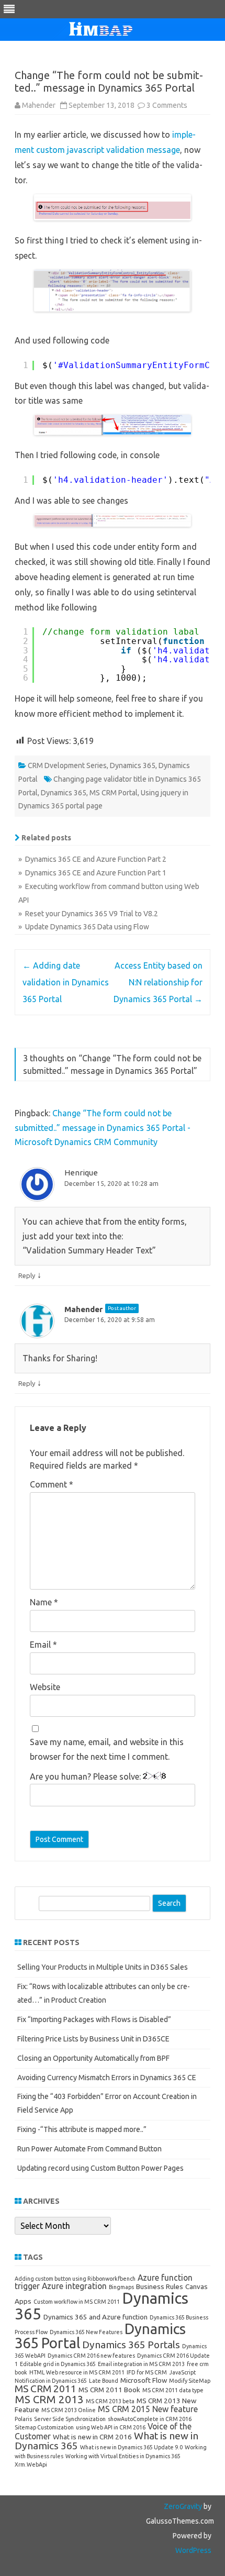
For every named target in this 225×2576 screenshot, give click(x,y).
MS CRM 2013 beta (110, 2401)
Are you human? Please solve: (86, 1776)
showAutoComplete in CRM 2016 (150, 2419)
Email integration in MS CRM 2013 (141, 2364)
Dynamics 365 (133, 765)
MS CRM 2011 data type (173, 2390)
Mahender (39, 105)
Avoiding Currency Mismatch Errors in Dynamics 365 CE (107, 2078)
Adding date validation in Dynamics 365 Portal (66, 982)
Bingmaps (121, 2287)
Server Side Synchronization (70, 2419)
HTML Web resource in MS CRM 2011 (77, 2372)
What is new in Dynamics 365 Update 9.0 (131, 2447)
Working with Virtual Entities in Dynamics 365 (123, 2456)
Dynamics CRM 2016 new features (91, 2356)
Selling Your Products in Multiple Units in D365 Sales (103, 1967)
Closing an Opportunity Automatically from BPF (93, 2058)
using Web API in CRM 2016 (111, 2427)
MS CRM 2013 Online (69, 2410)
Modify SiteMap (190, 2381)
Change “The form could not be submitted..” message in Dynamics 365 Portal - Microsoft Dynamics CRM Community (103, 1128)
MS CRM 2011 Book (109, 2390)
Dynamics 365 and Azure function (95, 2317)
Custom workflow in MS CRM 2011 (77, 2302)
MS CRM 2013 (49, 2399)
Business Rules (160, 2286)
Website (45, 1687)
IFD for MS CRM (147, 2372)
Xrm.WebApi (31, 2464)
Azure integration (74, 2286)
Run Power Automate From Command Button (89, 2149)
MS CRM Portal (114, 793)
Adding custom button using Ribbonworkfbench (75, 2279)
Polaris (23, 2419)
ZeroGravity (183, 2506)
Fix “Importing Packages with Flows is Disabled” (94, 2019)
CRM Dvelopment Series (67, 765)
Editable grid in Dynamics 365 (58, 2364)
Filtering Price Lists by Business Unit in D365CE (93, 2039)
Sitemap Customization (44, 2427)
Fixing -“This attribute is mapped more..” (82, 2129)
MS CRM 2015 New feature (148, 2409)
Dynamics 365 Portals (131, 2345)
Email (43, 1645)
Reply (27, 1275)
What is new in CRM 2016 (92, 2437)
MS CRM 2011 (46, 2389)
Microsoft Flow (144, 2380)
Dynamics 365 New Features (86, 2332)
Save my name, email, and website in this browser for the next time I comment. (107, 1749)
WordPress (193, 2550)
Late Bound (104, 2381)
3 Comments (167, 105)
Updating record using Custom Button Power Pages (100, 2168)
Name (44, 1602)
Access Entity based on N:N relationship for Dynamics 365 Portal (158, 982)
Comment (52, 1484)
